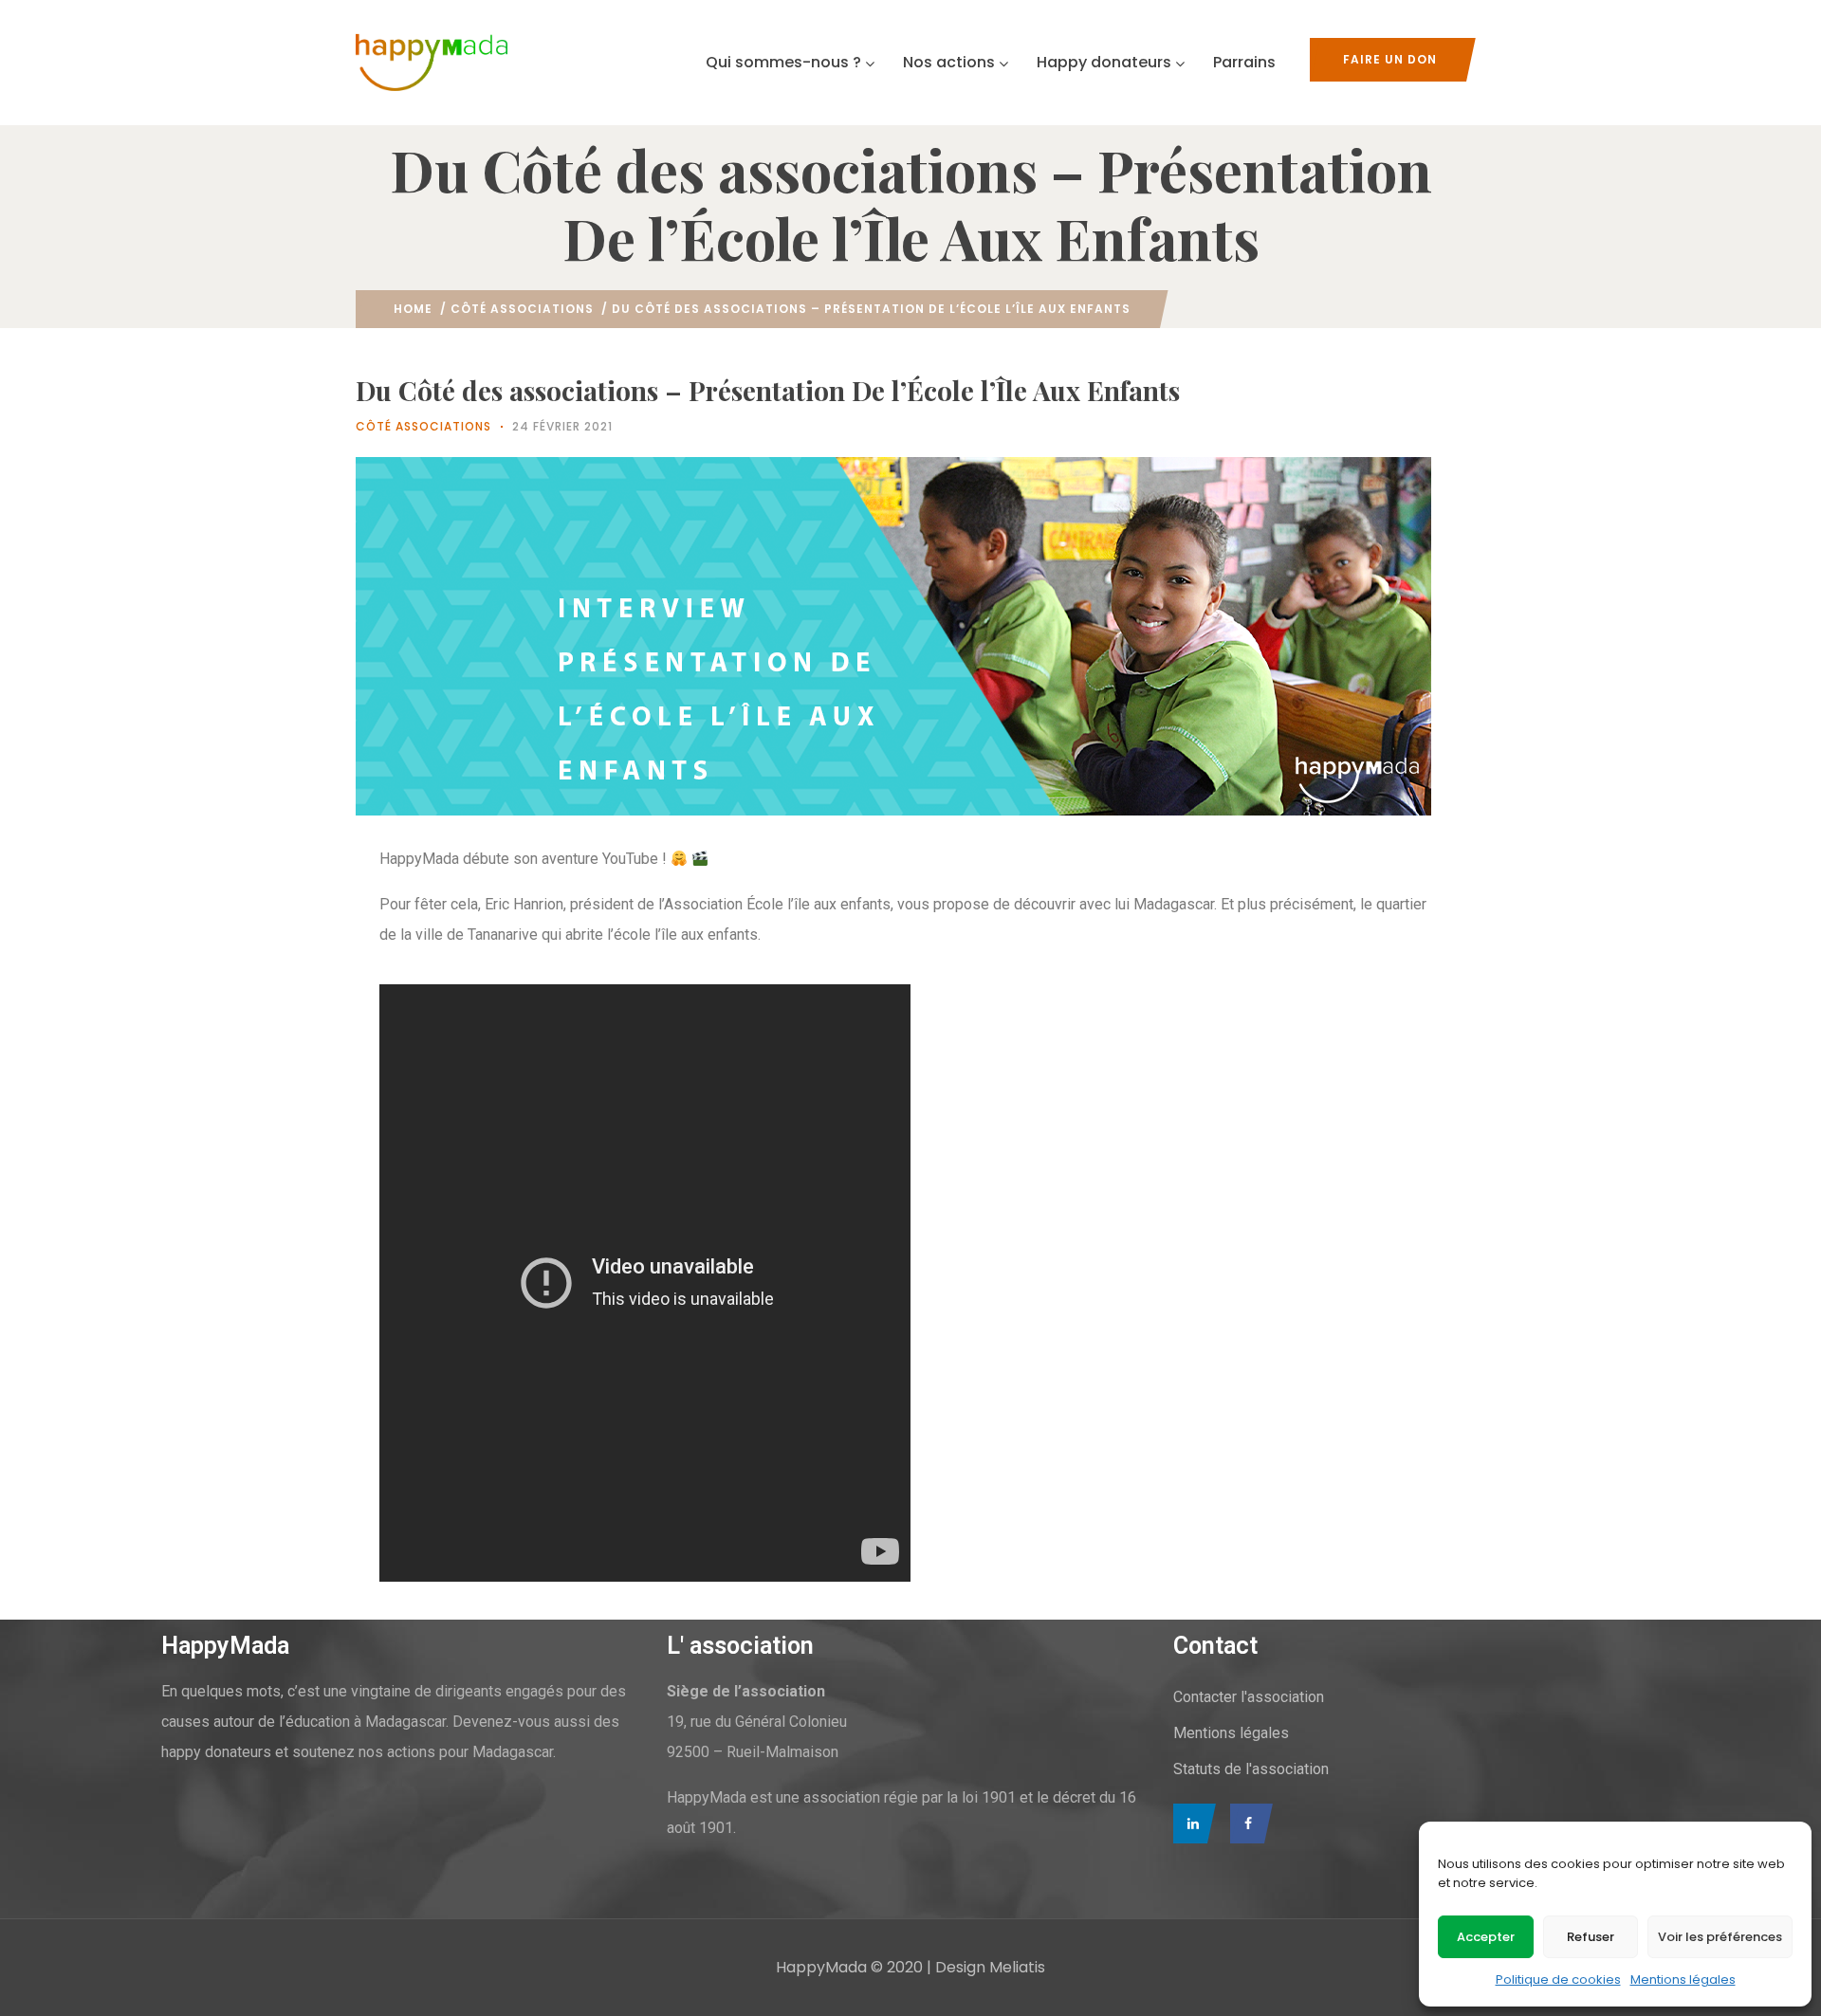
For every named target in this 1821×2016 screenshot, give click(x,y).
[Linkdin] (1190, 1824)
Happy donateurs (1104, 62)
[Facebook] (1247, 1824)
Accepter (1486, 1937)
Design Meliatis (990, 1967)
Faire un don (1390, 59)
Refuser (1591, 1937)
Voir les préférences (1720, 1937)
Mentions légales (1683, 1979)
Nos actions (949, 62)
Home (413, 309)
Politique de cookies (1558, 1979)
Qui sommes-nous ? (783, 62)
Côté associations (522, 309)
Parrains (1244, 62)
